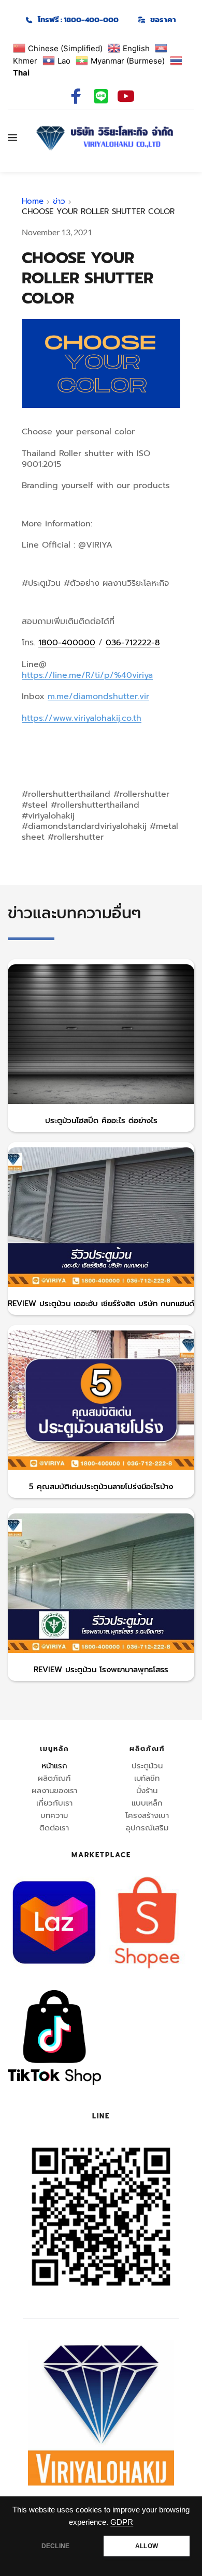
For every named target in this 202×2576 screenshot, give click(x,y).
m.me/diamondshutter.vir (98, 696)
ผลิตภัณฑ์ (54, 1778)
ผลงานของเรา (54, 1791)
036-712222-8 (133, 643)
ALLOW (147, 2546)
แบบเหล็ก (147, 1803)
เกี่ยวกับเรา (54, 1803)
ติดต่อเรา (54, 1828)
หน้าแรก (54, 1766)
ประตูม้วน (147, 1766)
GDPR (122, 2522)
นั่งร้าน (147, 1791)
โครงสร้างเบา (147, 1815)
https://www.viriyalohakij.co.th (82, 718)
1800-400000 (67, 643)
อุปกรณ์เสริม (147, 1828)
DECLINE (55, 2546)
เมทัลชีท (147, 1778)
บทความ (54, 1815)
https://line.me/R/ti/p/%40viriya (87, 675)
